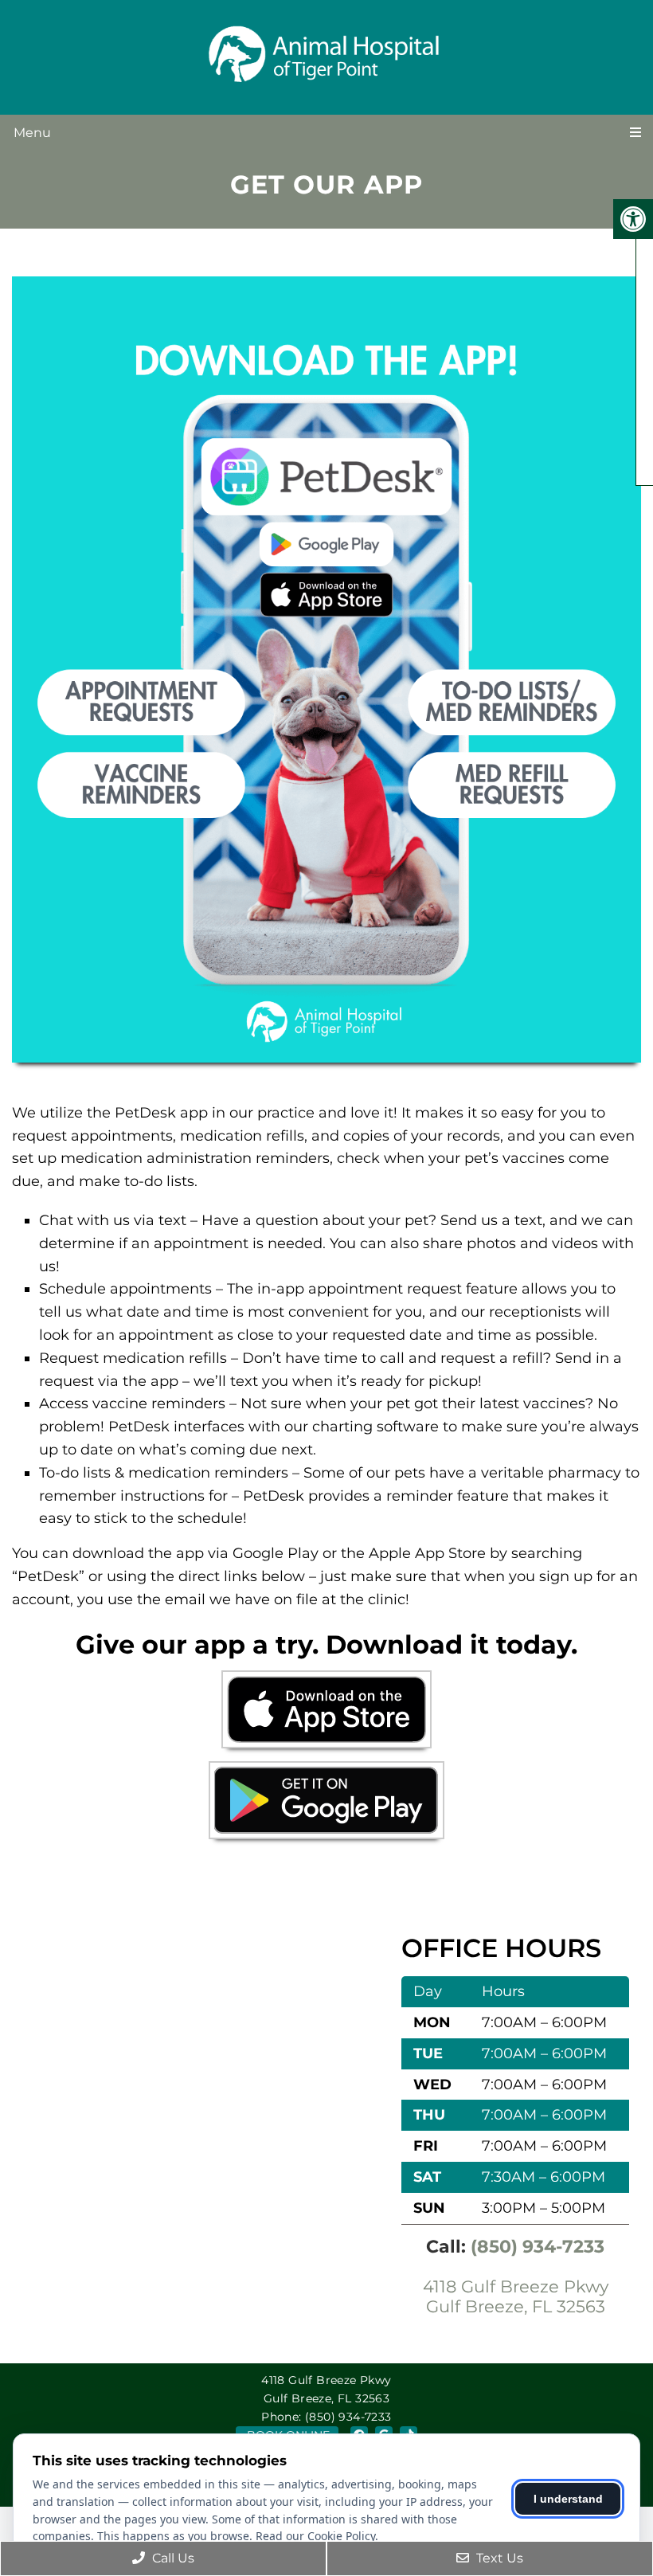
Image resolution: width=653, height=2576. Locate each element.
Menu (32, 133)
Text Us (498, 2558)
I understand (568, 2499)
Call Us (172, 2558)
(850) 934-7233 (538, 2247)
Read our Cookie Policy (315, 2536)
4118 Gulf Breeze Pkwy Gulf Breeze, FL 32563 (516, 2296)
